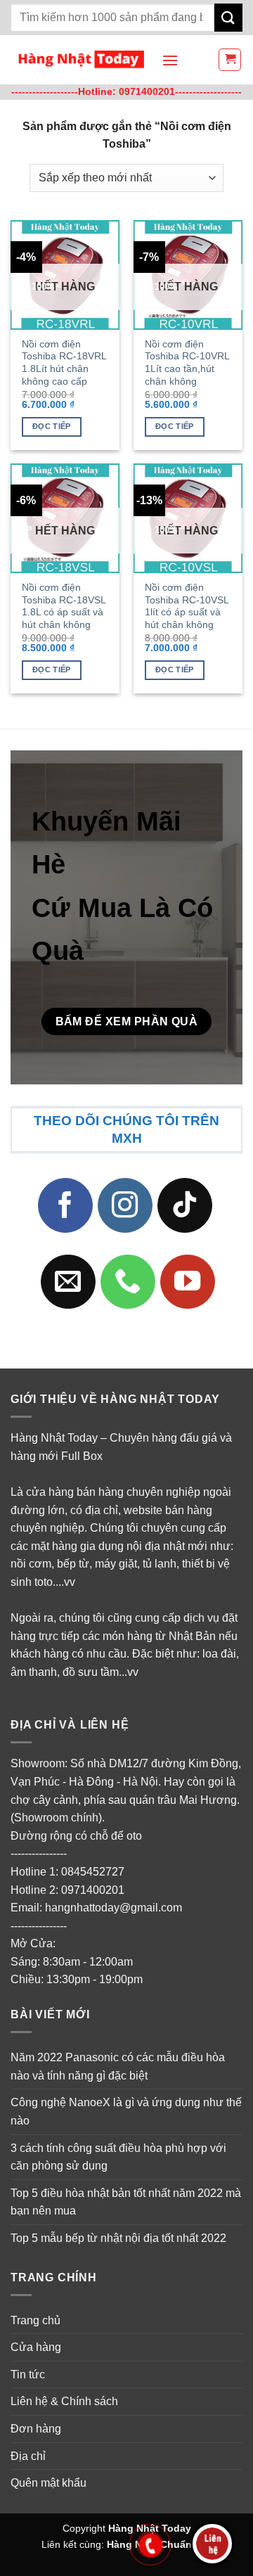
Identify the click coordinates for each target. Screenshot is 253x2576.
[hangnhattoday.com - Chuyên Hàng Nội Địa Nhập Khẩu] (81, 60)
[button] (170, 60)
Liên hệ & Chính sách (64, 2401)
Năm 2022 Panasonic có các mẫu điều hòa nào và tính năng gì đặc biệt (118, 2066)
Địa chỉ (28, 2455)
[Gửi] (228, 17)
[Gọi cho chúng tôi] (128, 1281)
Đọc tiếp (52, 426)
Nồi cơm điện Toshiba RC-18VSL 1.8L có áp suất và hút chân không (64, 606)
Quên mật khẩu (48, 2483)
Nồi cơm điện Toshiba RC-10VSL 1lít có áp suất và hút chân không (187, 606)
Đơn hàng (36, 2429)
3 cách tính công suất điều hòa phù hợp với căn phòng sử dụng (118, 2157)
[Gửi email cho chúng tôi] (68, 1281)
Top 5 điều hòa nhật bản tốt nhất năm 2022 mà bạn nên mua (126, 2202)
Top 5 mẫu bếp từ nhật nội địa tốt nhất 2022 (118, 2238)
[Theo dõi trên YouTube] (188, 1281)
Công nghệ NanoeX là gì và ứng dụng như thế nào (126, 2112)
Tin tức (28, 2375)
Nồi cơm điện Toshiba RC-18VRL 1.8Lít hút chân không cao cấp (64, 363)
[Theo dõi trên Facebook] (65, 1205)
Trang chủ (35, 2320)
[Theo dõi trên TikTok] (185, 1205)
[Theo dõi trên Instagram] (125, 1205)
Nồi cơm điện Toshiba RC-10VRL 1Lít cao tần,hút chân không (187, 363)
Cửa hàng (36, 2347)
